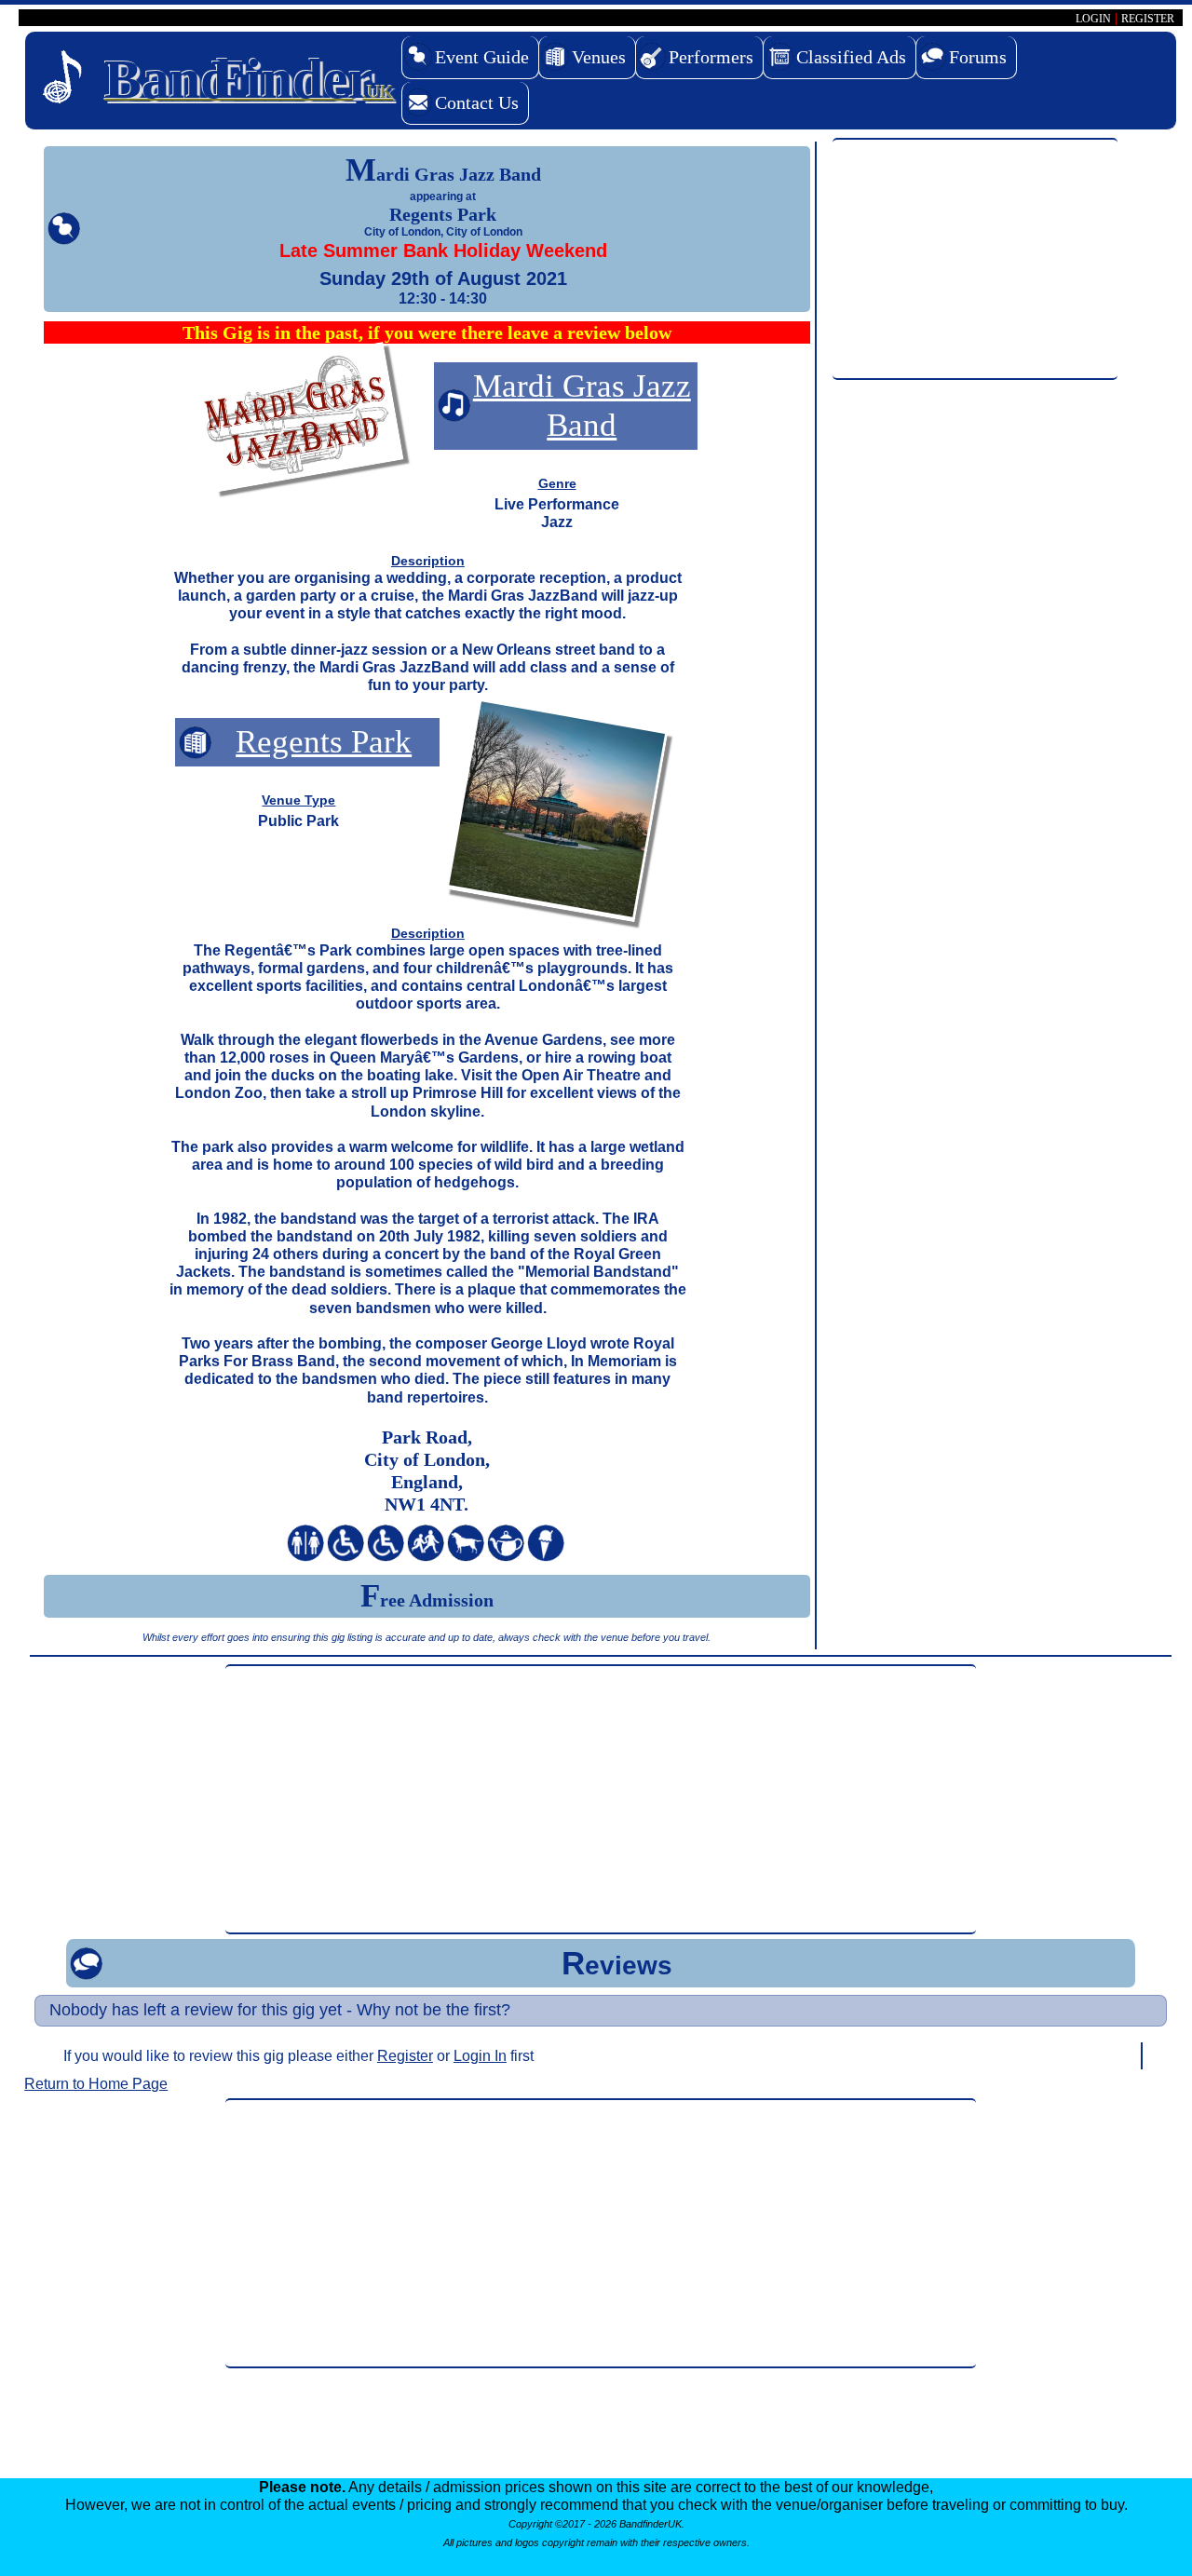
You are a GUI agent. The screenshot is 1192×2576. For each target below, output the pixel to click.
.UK (249, 79)
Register (405, 2056)
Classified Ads (851, 57)
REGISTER (1148, 19)
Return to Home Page (96, 2084)
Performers (711, 57)
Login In (480, 2056)
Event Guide (482, 57)
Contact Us (477, 102)
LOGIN (1093, 19)
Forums (978, 57)
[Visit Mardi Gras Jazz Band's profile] (299, 420)
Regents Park (324, 742)
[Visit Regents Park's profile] (557, 813)
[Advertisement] (975, 260)
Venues (599, 57)
